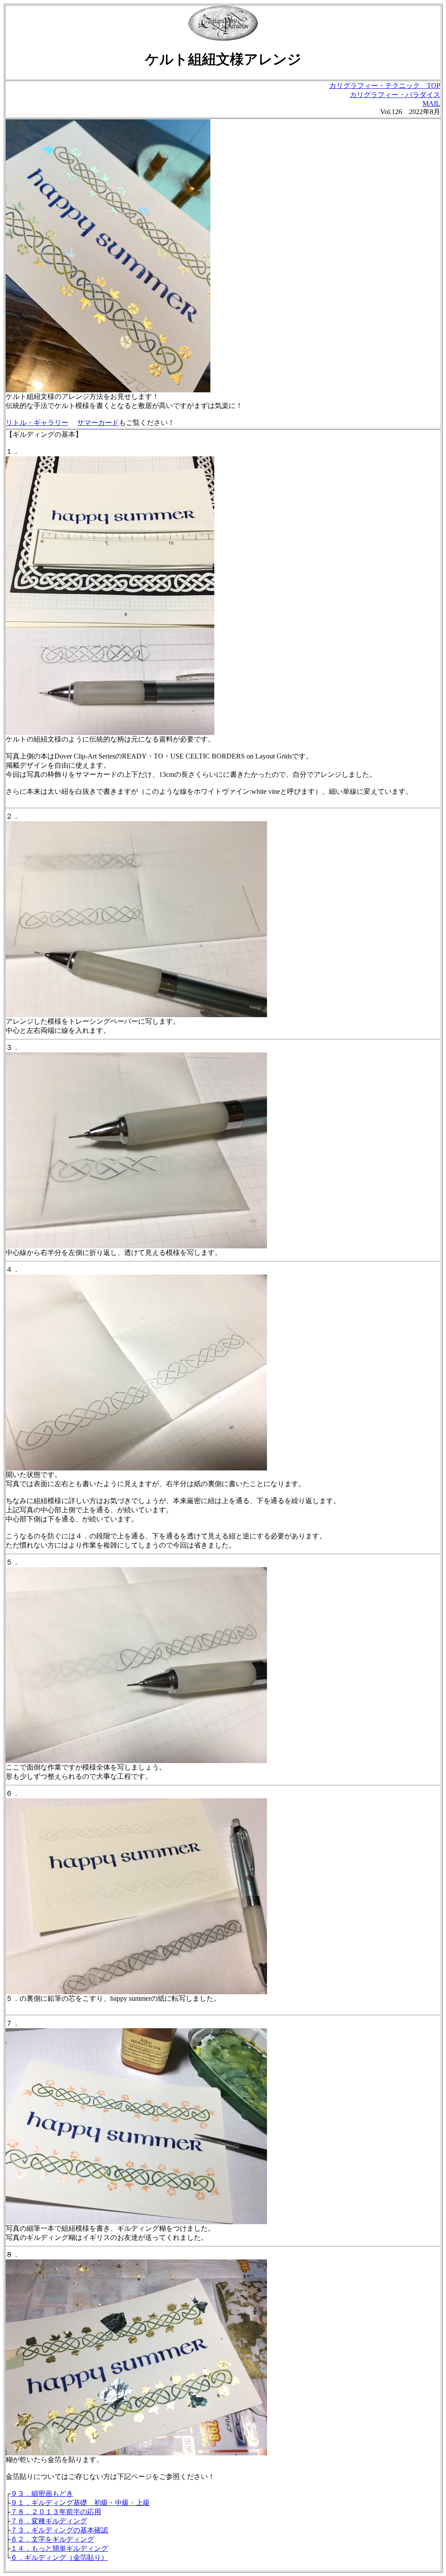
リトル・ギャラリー (37, 423)
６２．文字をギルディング (52, 2539)
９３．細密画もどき (42, 2493)
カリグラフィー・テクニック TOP (385, 86)
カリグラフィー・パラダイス (395, 95)
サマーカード (98, 423)
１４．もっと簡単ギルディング (59, 2548)
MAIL (431, 103)
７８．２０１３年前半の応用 (56, 2512)
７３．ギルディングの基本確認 (59, 2530)
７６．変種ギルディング (49, 2521)
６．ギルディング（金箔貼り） (59, 2557)
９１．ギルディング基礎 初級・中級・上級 (80, 2503)
